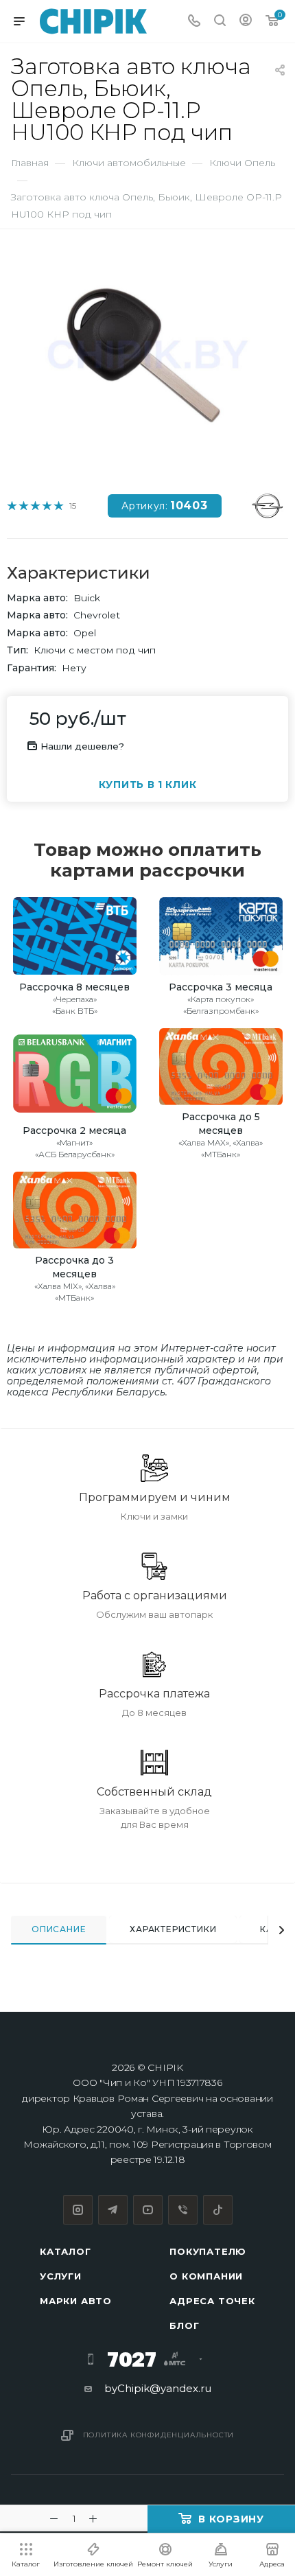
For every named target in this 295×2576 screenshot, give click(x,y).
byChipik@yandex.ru (158, 2388)
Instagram (78, 2210)
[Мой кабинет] (246, 22)
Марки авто (76, 2301)
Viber (183, 2210)
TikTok (218, 2210)
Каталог (66, 2251)
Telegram (113, 2210)
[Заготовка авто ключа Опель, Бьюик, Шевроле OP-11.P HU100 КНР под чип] (147, 355)
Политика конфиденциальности (159, 2435)
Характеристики (173, 1929)
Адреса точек (212, 2301)
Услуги (61, 2276)
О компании (206, 2276)
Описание (59, 1929)
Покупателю (208, 2251)
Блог (184, 2325)
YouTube (148, 2210)
